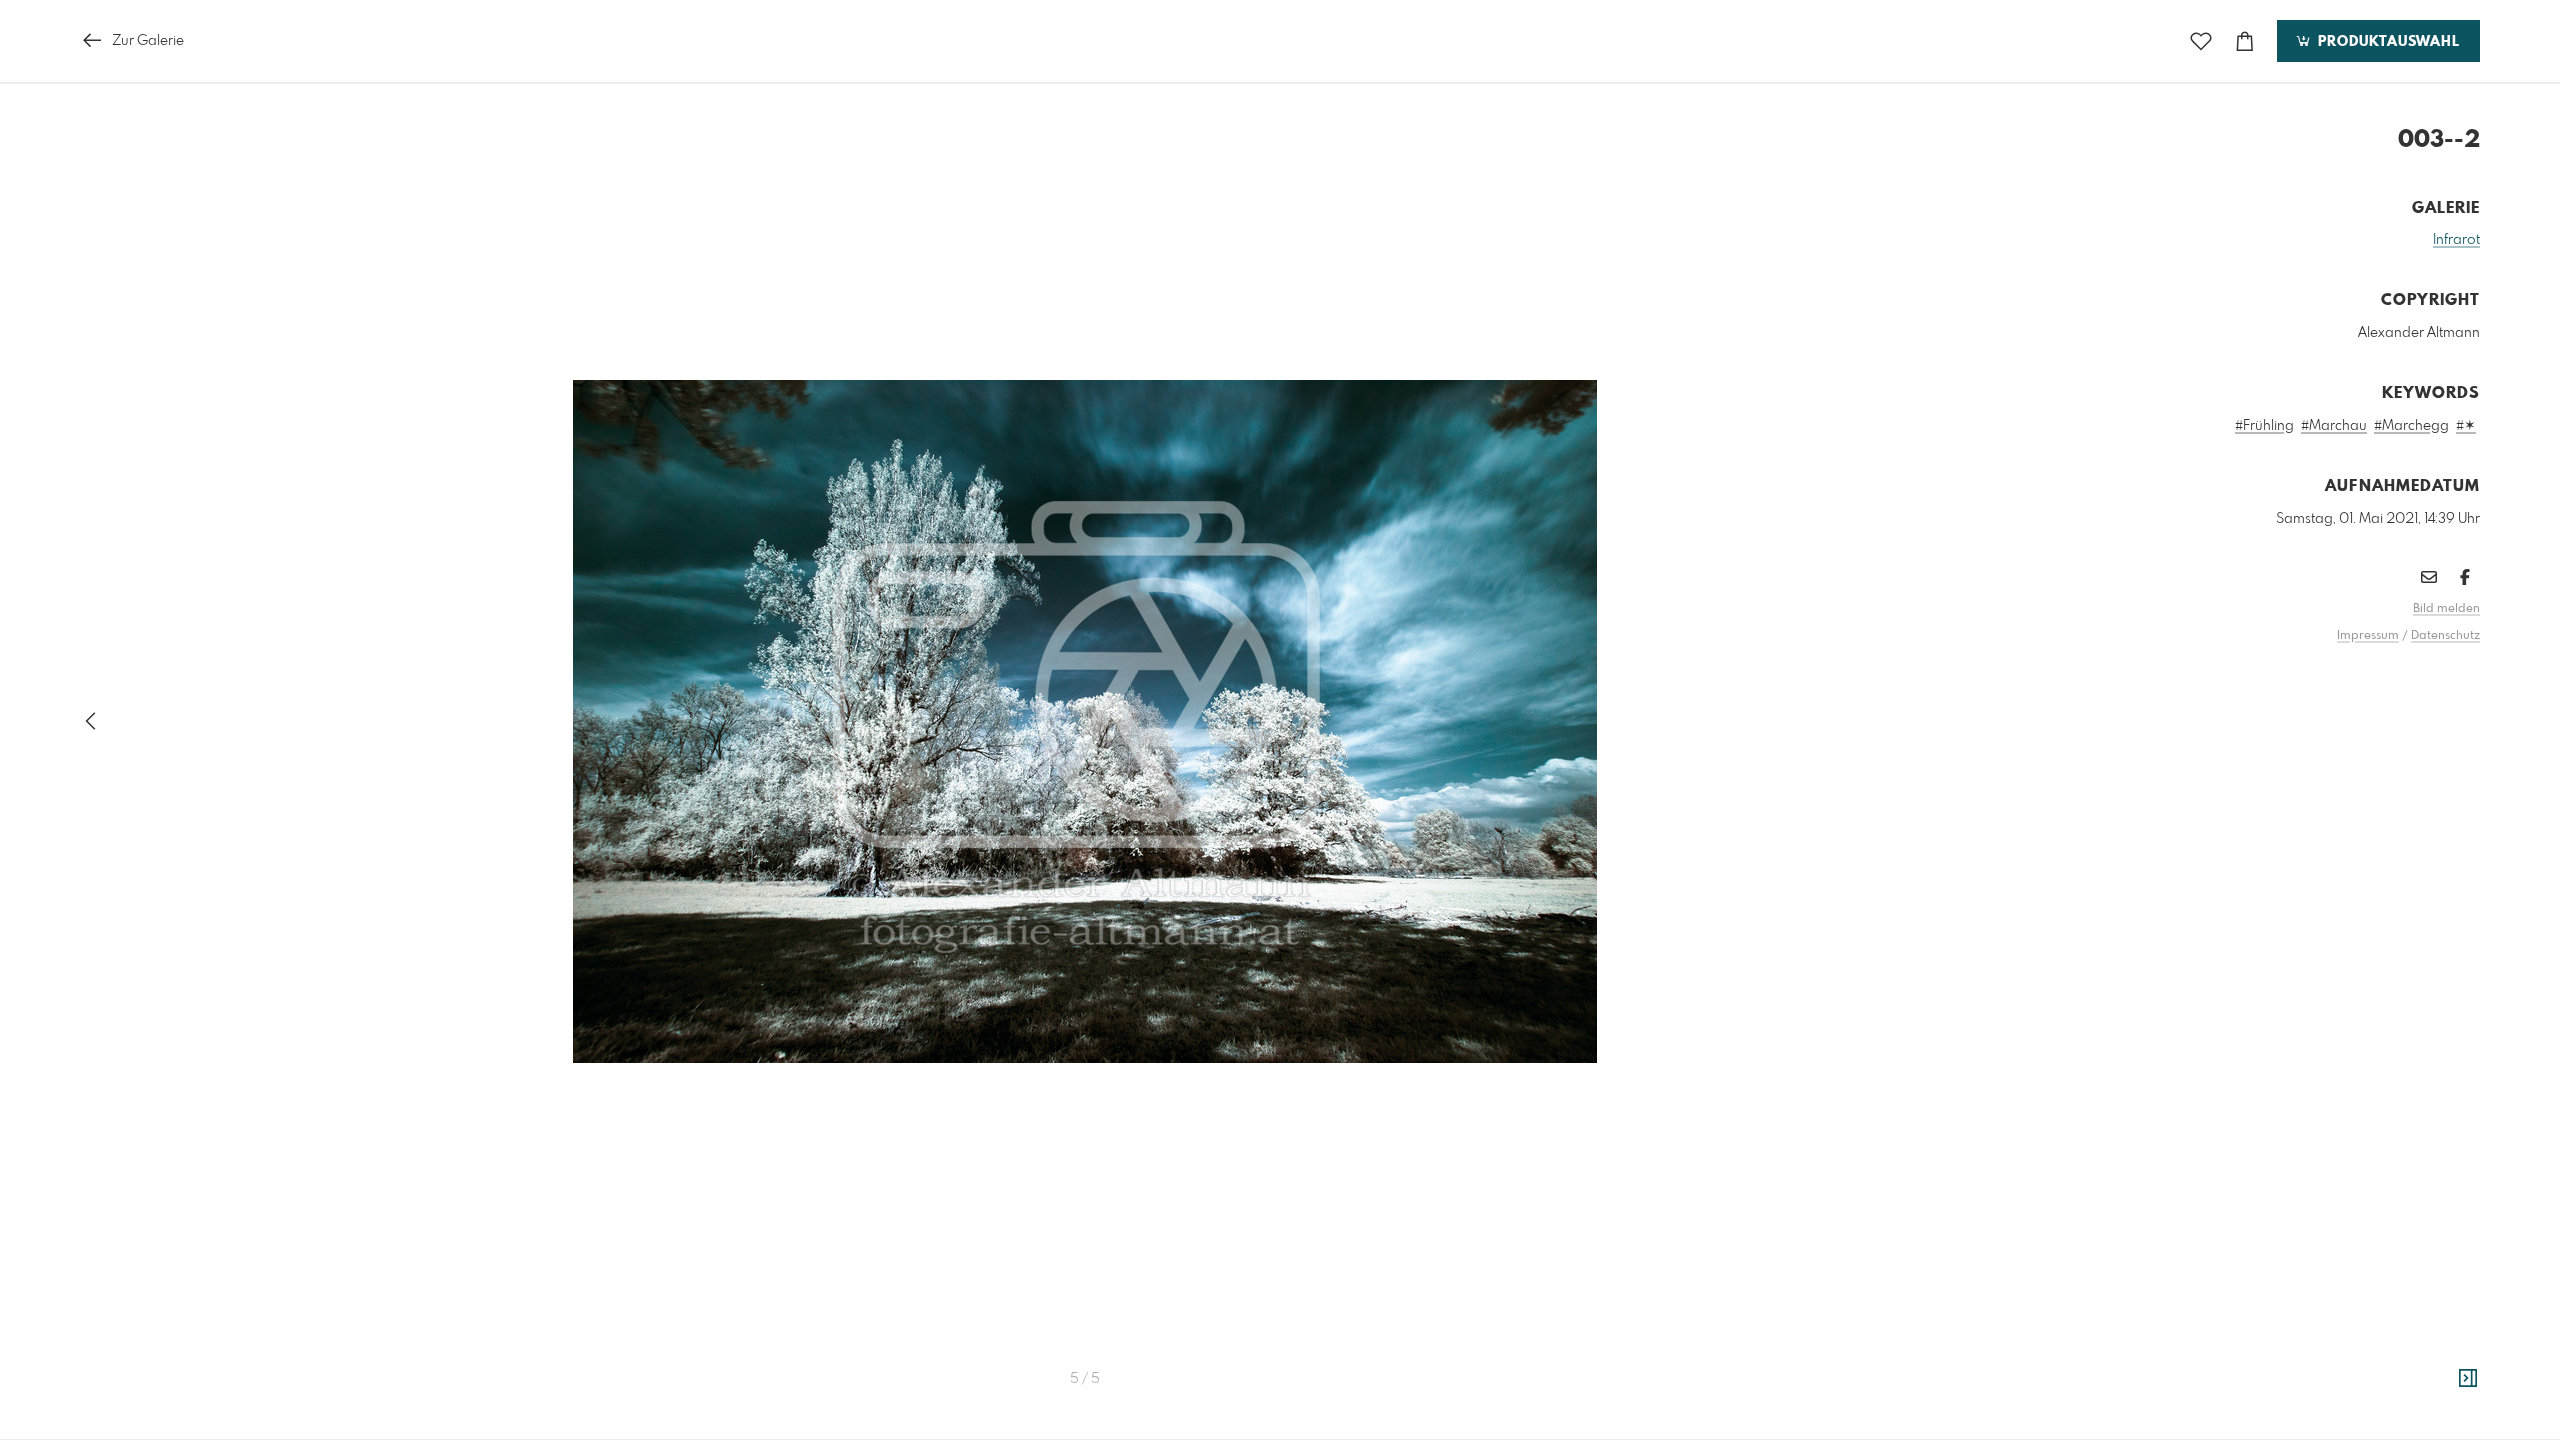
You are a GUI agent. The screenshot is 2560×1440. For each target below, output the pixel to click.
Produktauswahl (2386, 42)
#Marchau (2334, 426)
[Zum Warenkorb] (2245, 41)
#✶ (2466, 426)
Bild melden (2446, 609)
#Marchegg (2411, 426)
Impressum (2368, 636)
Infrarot (2456, 240)
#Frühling (2264, 426)
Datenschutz (2445, 636)
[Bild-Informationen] (2468, 1379)
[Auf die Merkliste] (2201, 41)
